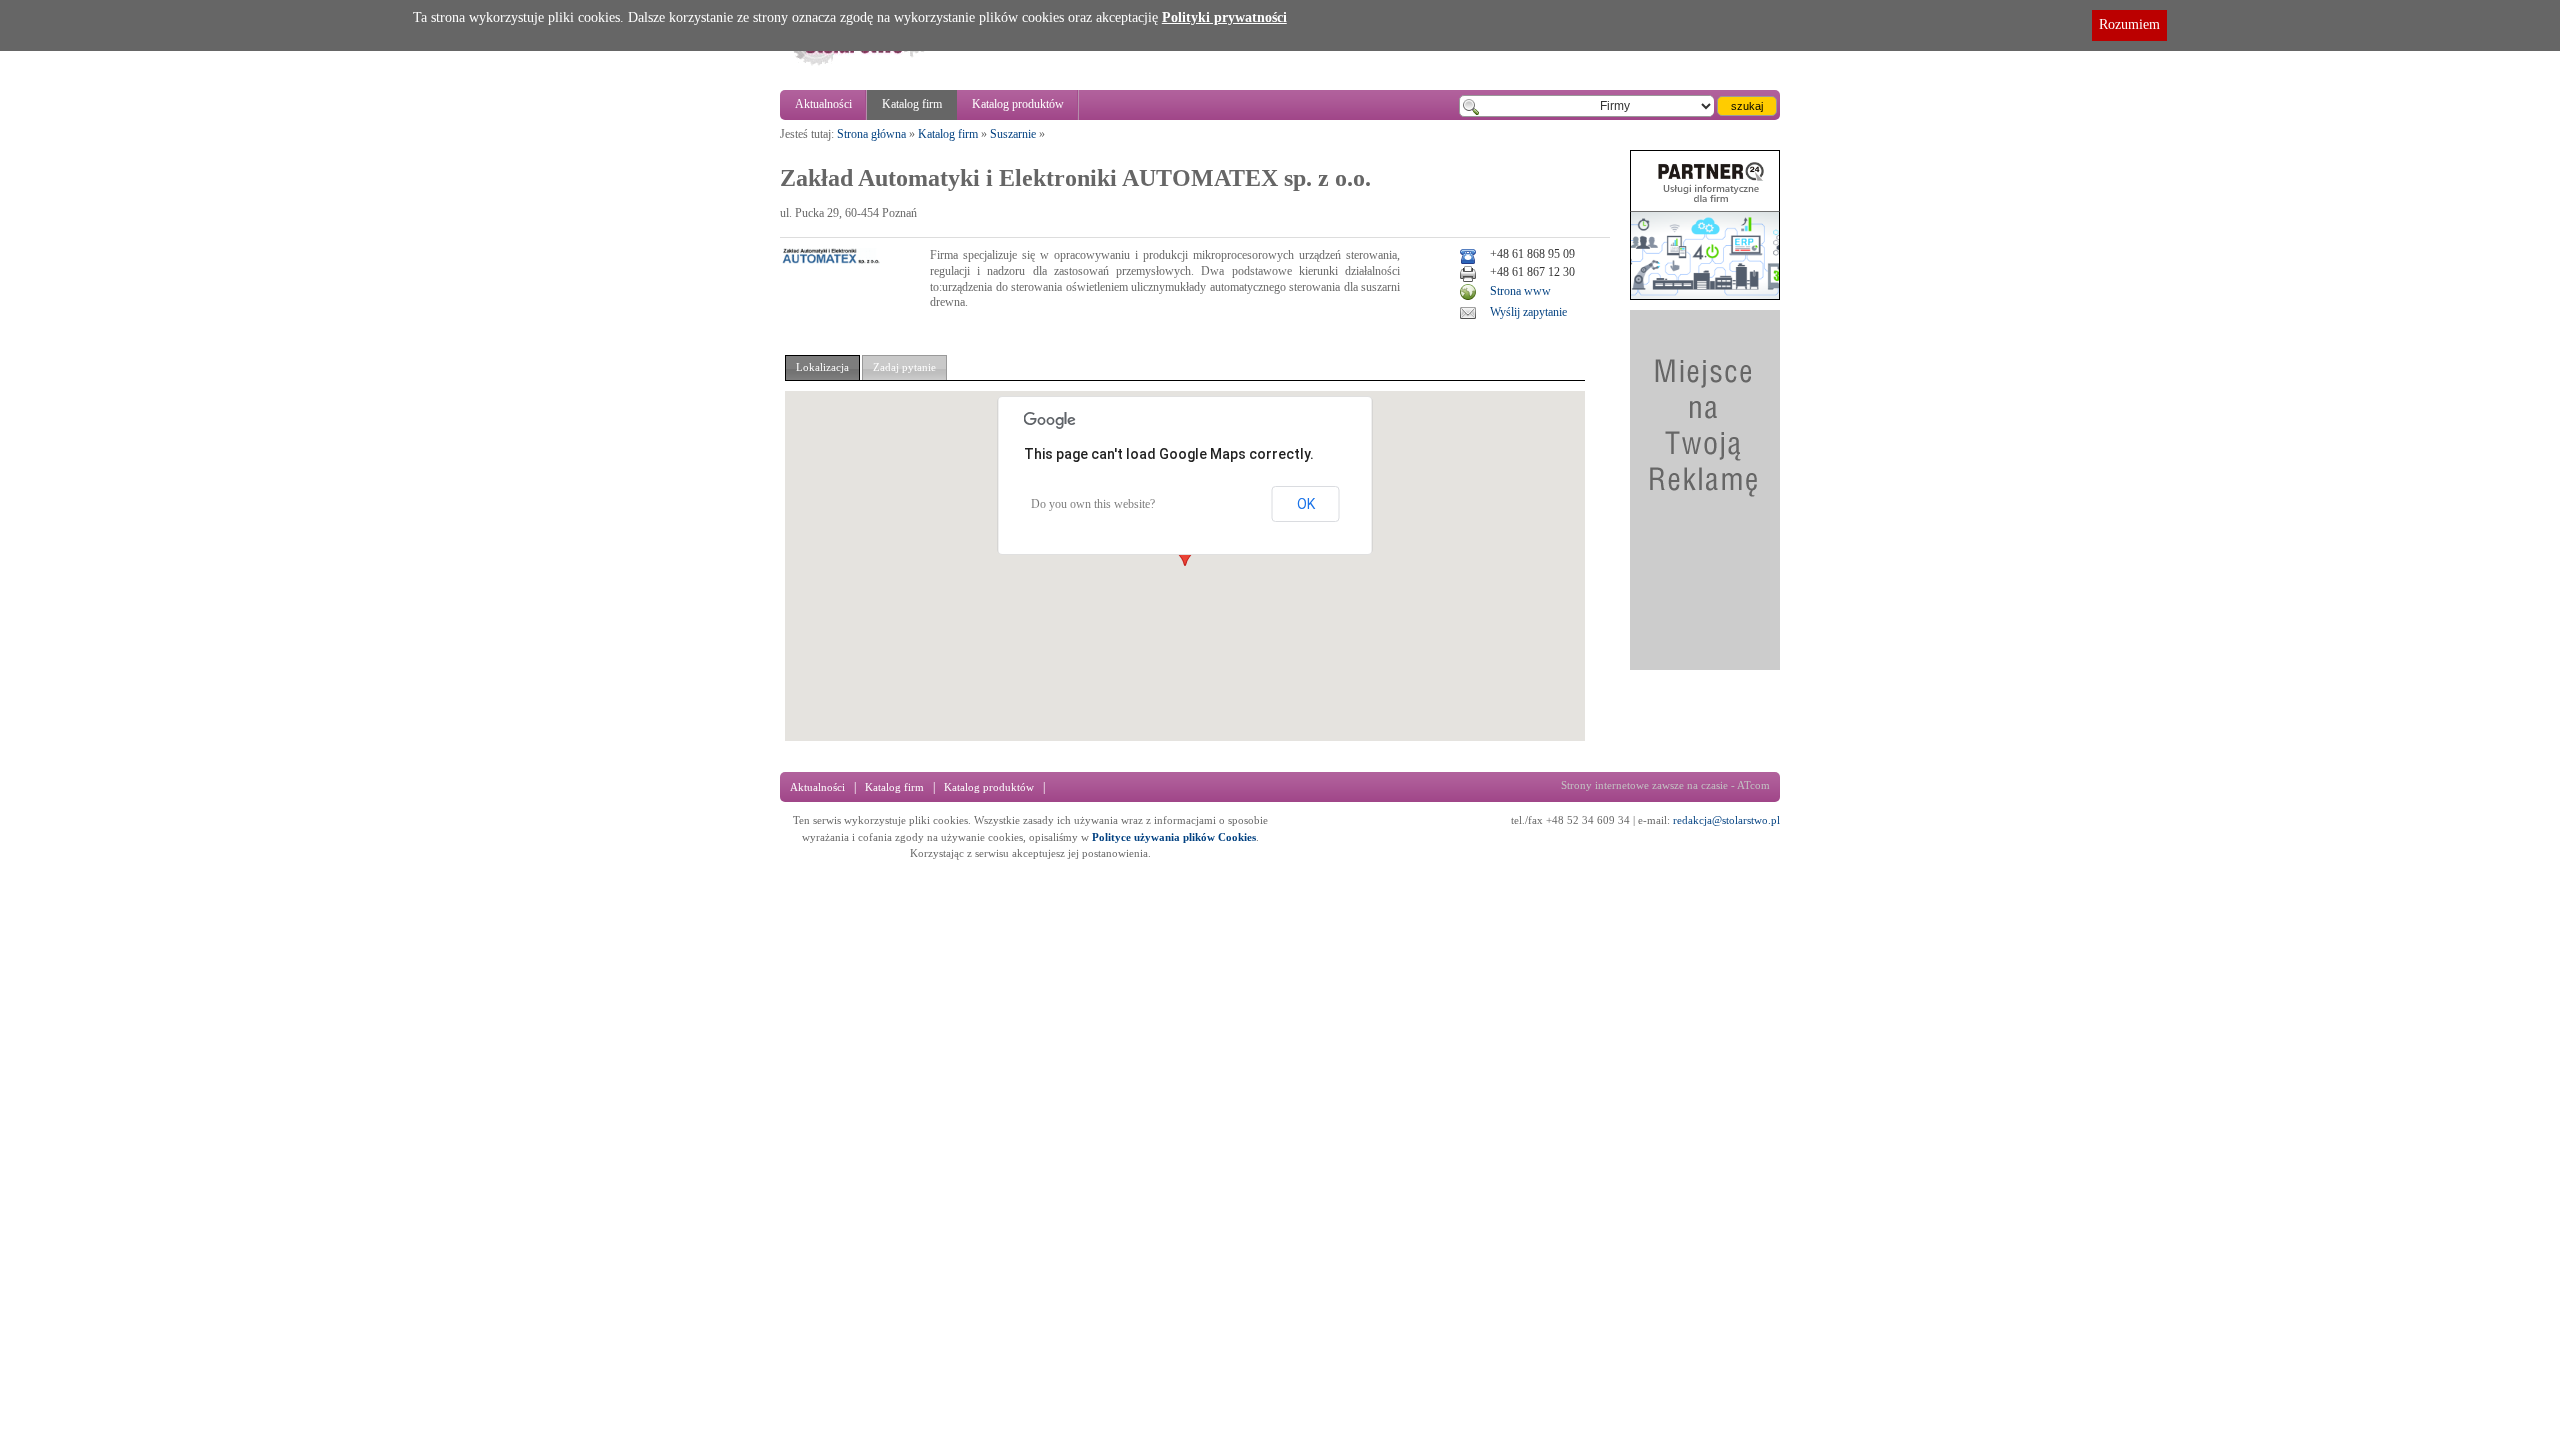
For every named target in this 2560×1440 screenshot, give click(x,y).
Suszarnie (1013, 134)
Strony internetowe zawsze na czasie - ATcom (1665, 785)
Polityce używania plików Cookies (1174, 837)
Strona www (1520, 291)
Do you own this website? (1093, 504)
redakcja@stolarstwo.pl (1726, 820)
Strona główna (871, 134)
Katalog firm (912, 104)
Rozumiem (2129, 24)
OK (1306, 504)
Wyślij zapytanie (1528, 312)
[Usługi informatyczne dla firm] (1705, 296)
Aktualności (823, 104)
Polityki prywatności (1224, 17)
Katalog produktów (1018, 104)
